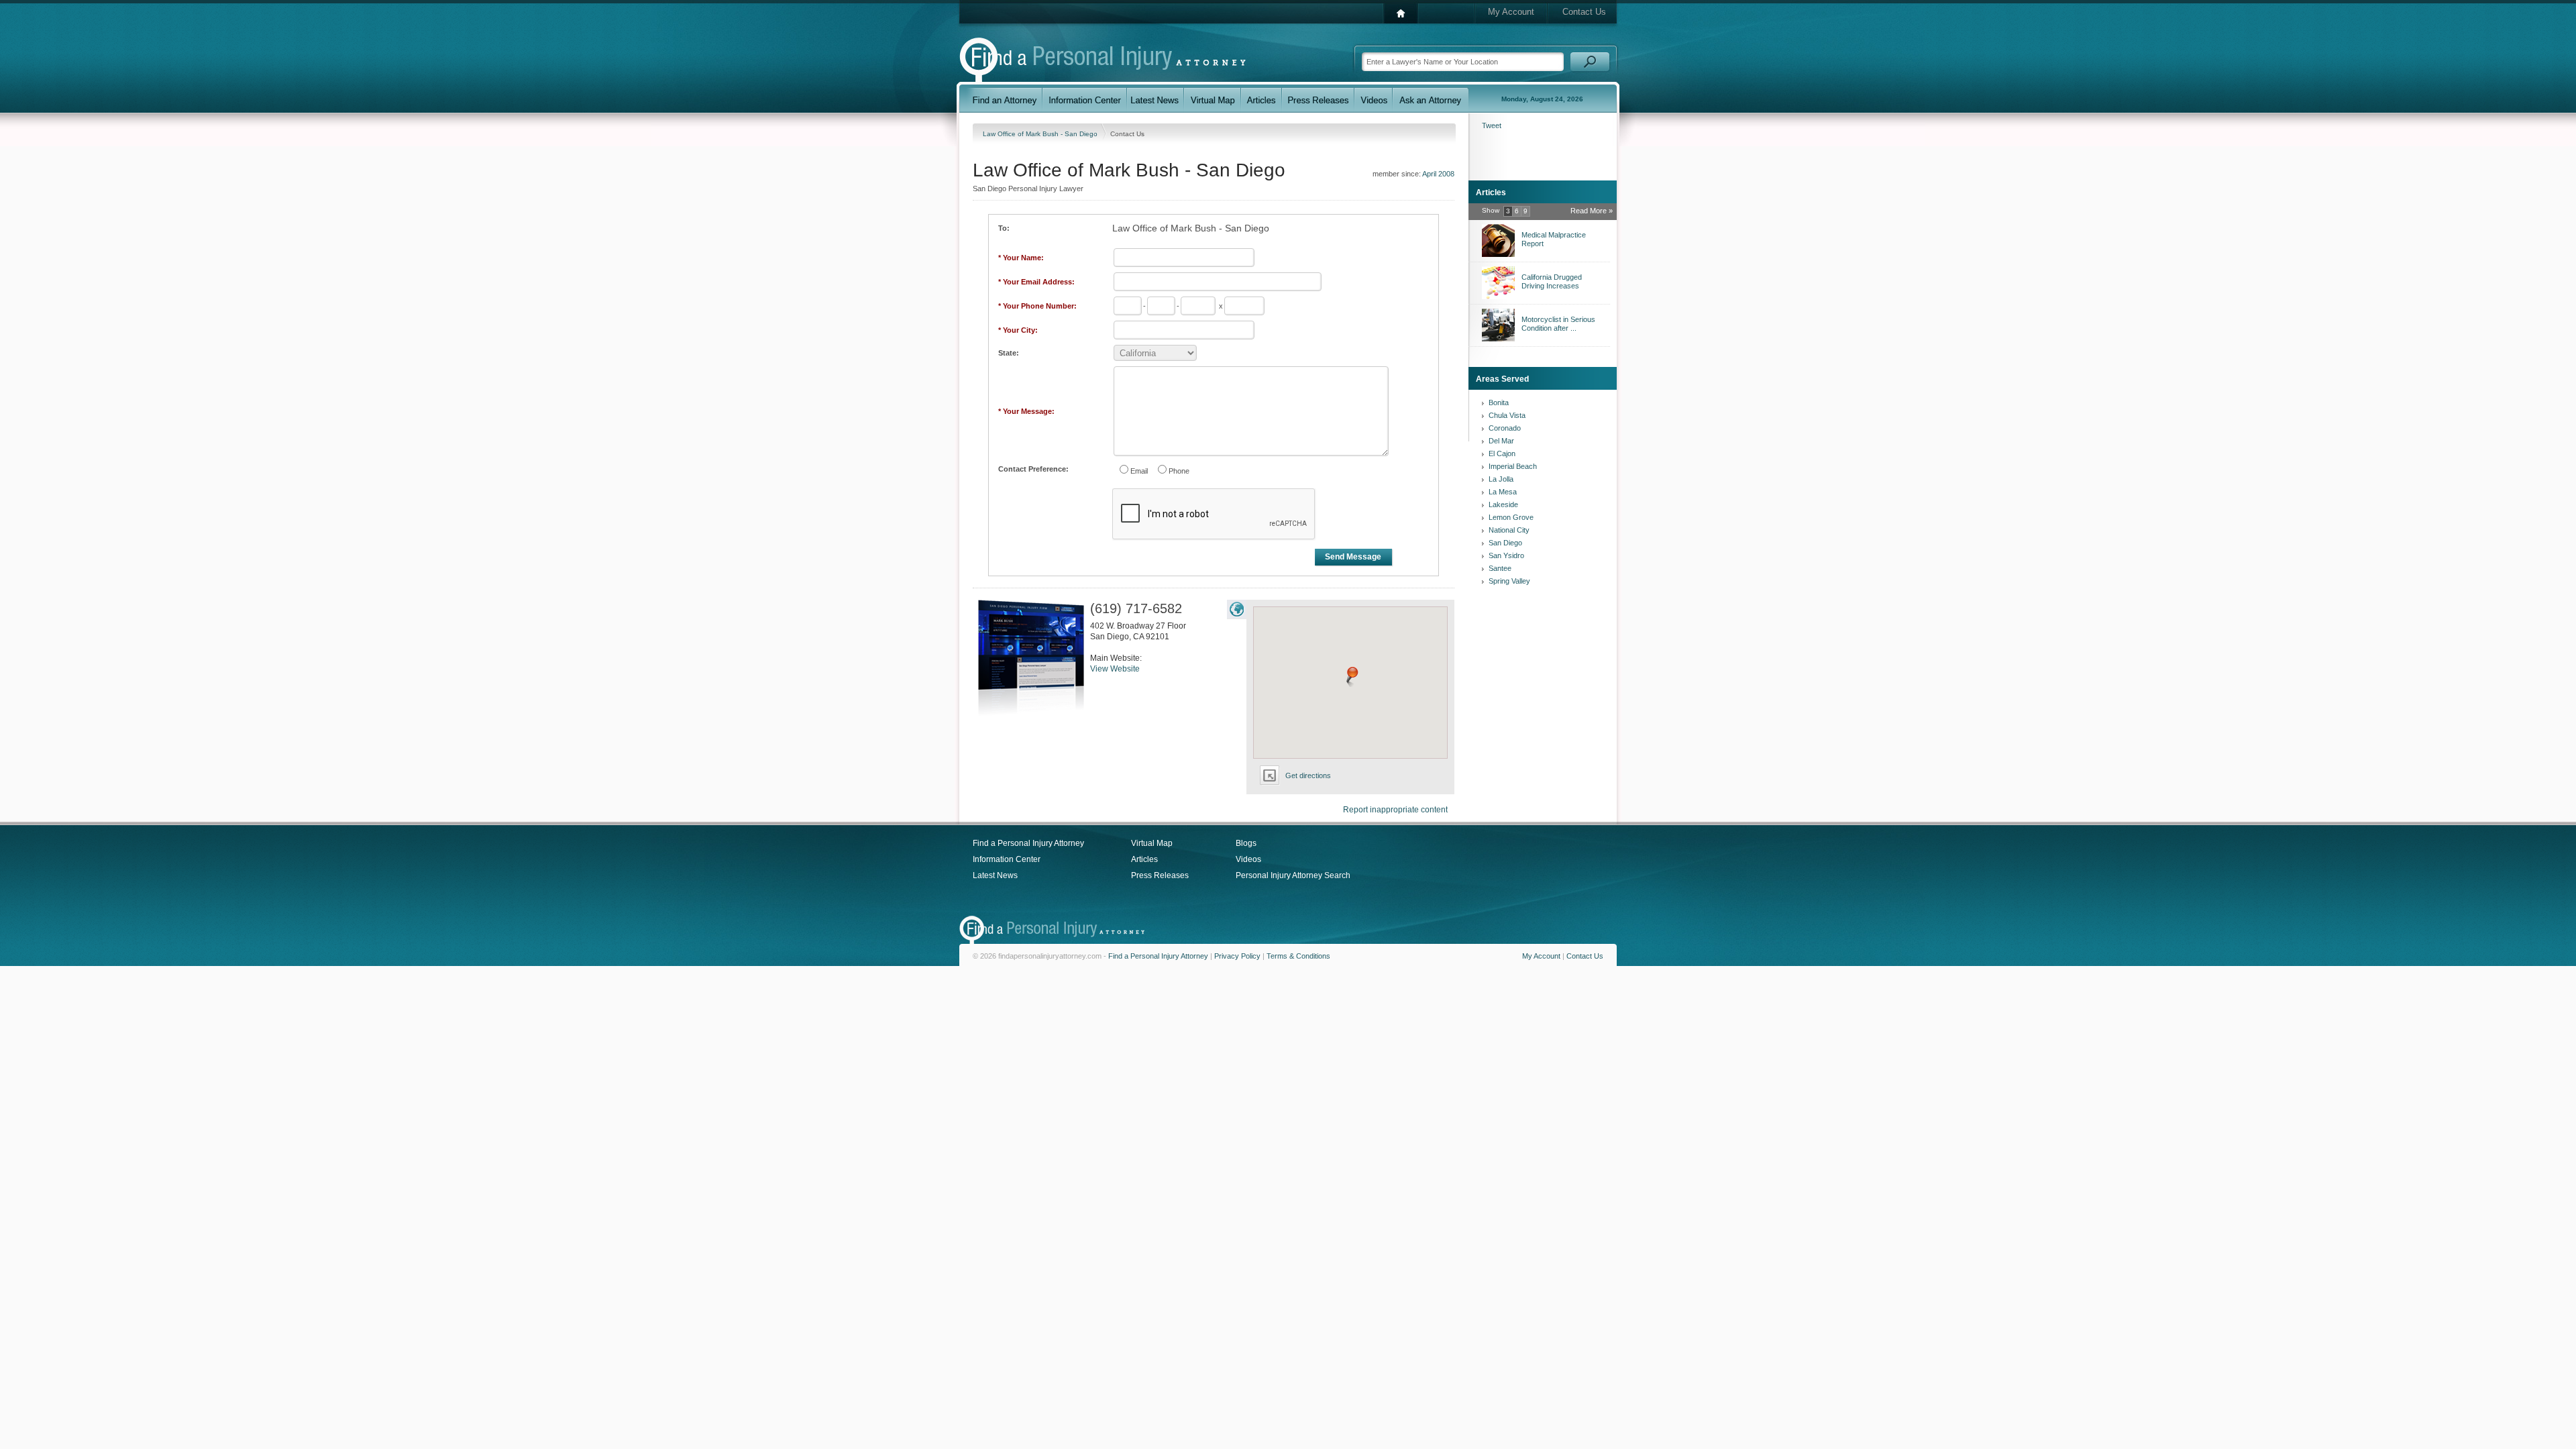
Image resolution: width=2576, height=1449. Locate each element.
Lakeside (1503, 504)
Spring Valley (1509, 581)
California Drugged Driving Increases (1552, 281)
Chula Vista (1507, 415)
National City (1509, 530)
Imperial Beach (1513, 466)
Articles (1144, 859)
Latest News (995, 875)
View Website (1115, 669)
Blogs (1246, 843)
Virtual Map (1152, 843)
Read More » (1592, 211)
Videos (1248, 859)
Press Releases (1160, 875)
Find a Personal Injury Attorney (1028, 843)
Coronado (1505, 428)
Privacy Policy (1237, 956)
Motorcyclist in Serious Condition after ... (1558, 324)
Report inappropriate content (1395, 810)
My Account (1511, 12)
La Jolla (1501, 479)
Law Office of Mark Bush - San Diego (1041, 134)
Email (1139, 471)
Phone (1179, 471)
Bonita (1499, 402)
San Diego (1505, 543)
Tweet (1492, 125)
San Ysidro (1506, 555)
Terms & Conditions (1298, 956)
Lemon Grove (1511, 517)
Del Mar (1501, 441)
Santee (1500, 568)
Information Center (1007, 859)
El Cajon (1502, 453)
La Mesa (1503, 492)
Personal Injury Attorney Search (1293, 875)
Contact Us (1584, 12)
